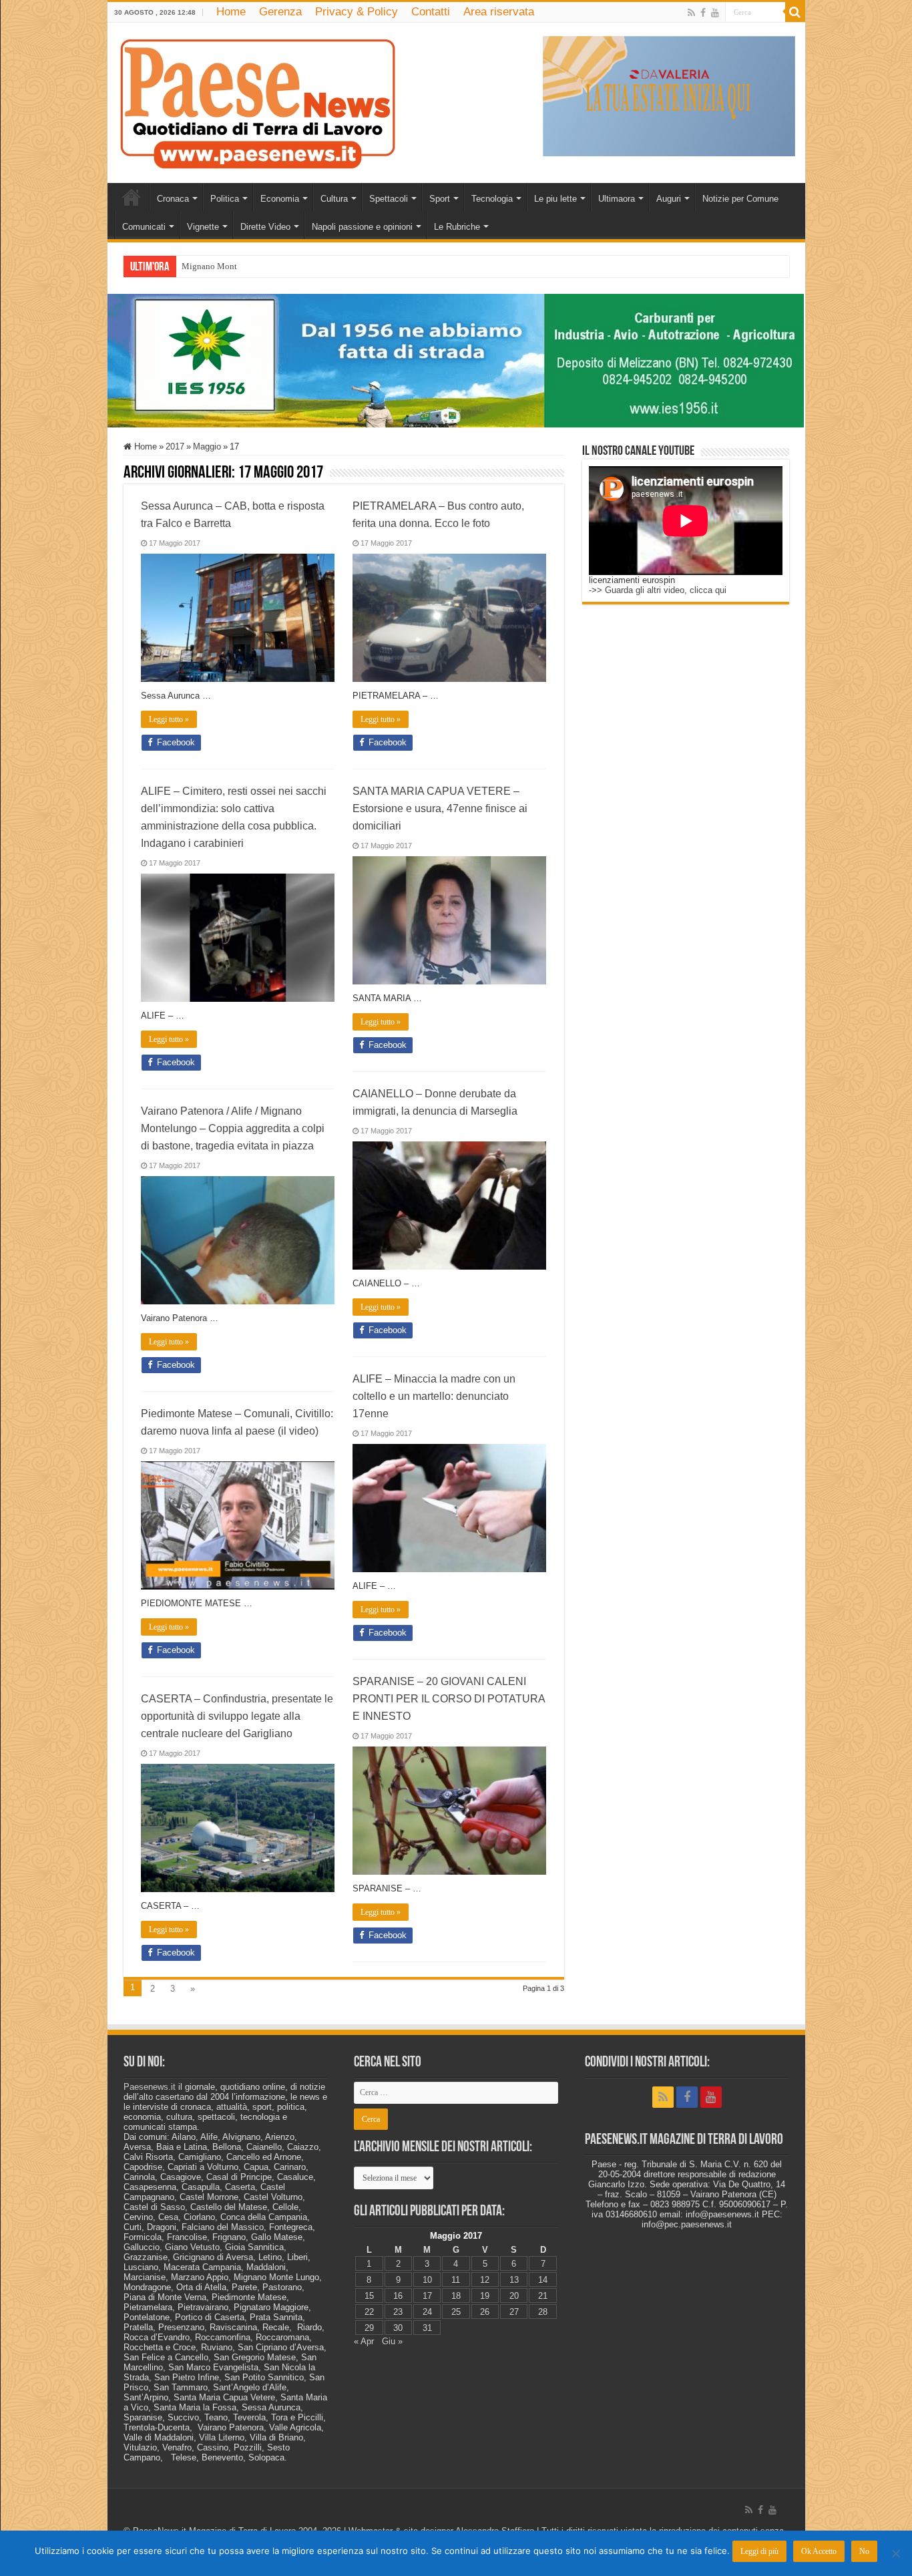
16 (398, 2296)
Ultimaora (617, 199)
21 (543, 2296)
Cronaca (173, 199)
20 (514, 2296)
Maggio (207, 446)
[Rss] (691, 13)
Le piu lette (555, 199)
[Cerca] (795, 12)
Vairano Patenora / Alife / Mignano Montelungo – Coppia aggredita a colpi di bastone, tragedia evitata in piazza (233, 1128)
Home (231, 12)
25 (456, 2312)
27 (514, 2312)
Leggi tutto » (169, 719)
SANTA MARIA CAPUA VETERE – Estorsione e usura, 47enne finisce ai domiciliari (440, 808)
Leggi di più (759, 2551)
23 (398, 2312)
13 (514, 2280)
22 (369, 2312)
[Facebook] (703, 13)
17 (427, 2296)
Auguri (669, 199)
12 (485, 2280)
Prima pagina (132, 197)
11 (456, 2280)
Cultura (334, 199)
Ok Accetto (819, 2551)
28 (543, 2312)
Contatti (431, 12)
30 (398, 2328)
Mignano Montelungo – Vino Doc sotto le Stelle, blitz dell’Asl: (296, 266)
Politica (225, 199)
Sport (440, 199)
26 (485, 2312)
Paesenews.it (150, 2087)
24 (427, 2312)
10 (427, 2280)
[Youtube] (715, 13)
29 (369, 2328)
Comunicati (144, 227)
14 (543, 2280)
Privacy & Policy (357, 12)
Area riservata (499, 12)
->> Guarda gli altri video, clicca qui (658, 590)
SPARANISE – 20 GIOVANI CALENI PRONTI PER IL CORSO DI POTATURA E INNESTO (449, 1699)
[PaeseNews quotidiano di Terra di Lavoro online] (258, 100)
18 (456, 2296)
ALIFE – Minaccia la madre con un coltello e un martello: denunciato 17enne (434, 1396)
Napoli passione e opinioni (362, 227)
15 (369, 2296)
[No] (895, 2553)
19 (485, 2296)
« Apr (364, 2341)
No (864, 2551)
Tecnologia (492, 199)
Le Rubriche (457, 227)
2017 (175, 446)
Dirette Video (265, 227)
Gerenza (280, 12)
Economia (280, 199)
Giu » (392, 2341)
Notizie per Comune (740, 199)
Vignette (203, 227)
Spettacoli (389, 199)
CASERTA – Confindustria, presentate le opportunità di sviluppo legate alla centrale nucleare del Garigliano (237, 1716)
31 (427, 2328)
